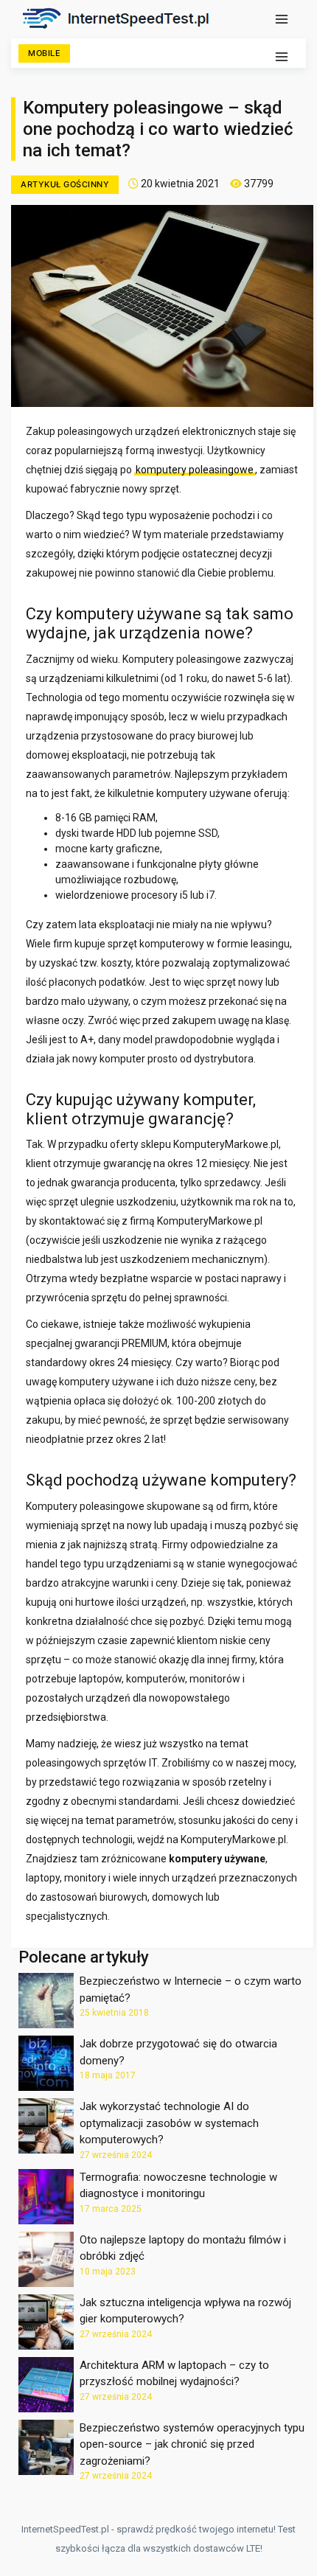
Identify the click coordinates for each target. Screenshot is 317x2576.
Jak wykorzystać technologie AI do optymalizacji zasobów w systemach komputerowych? (169, 2123)
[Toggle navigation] (282, 19)
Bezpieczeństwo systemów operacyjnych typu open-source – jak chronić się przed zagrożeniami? (192, 2444)
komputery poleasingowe (195, 470)
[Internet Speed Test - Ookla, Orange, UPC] (121, 18)
